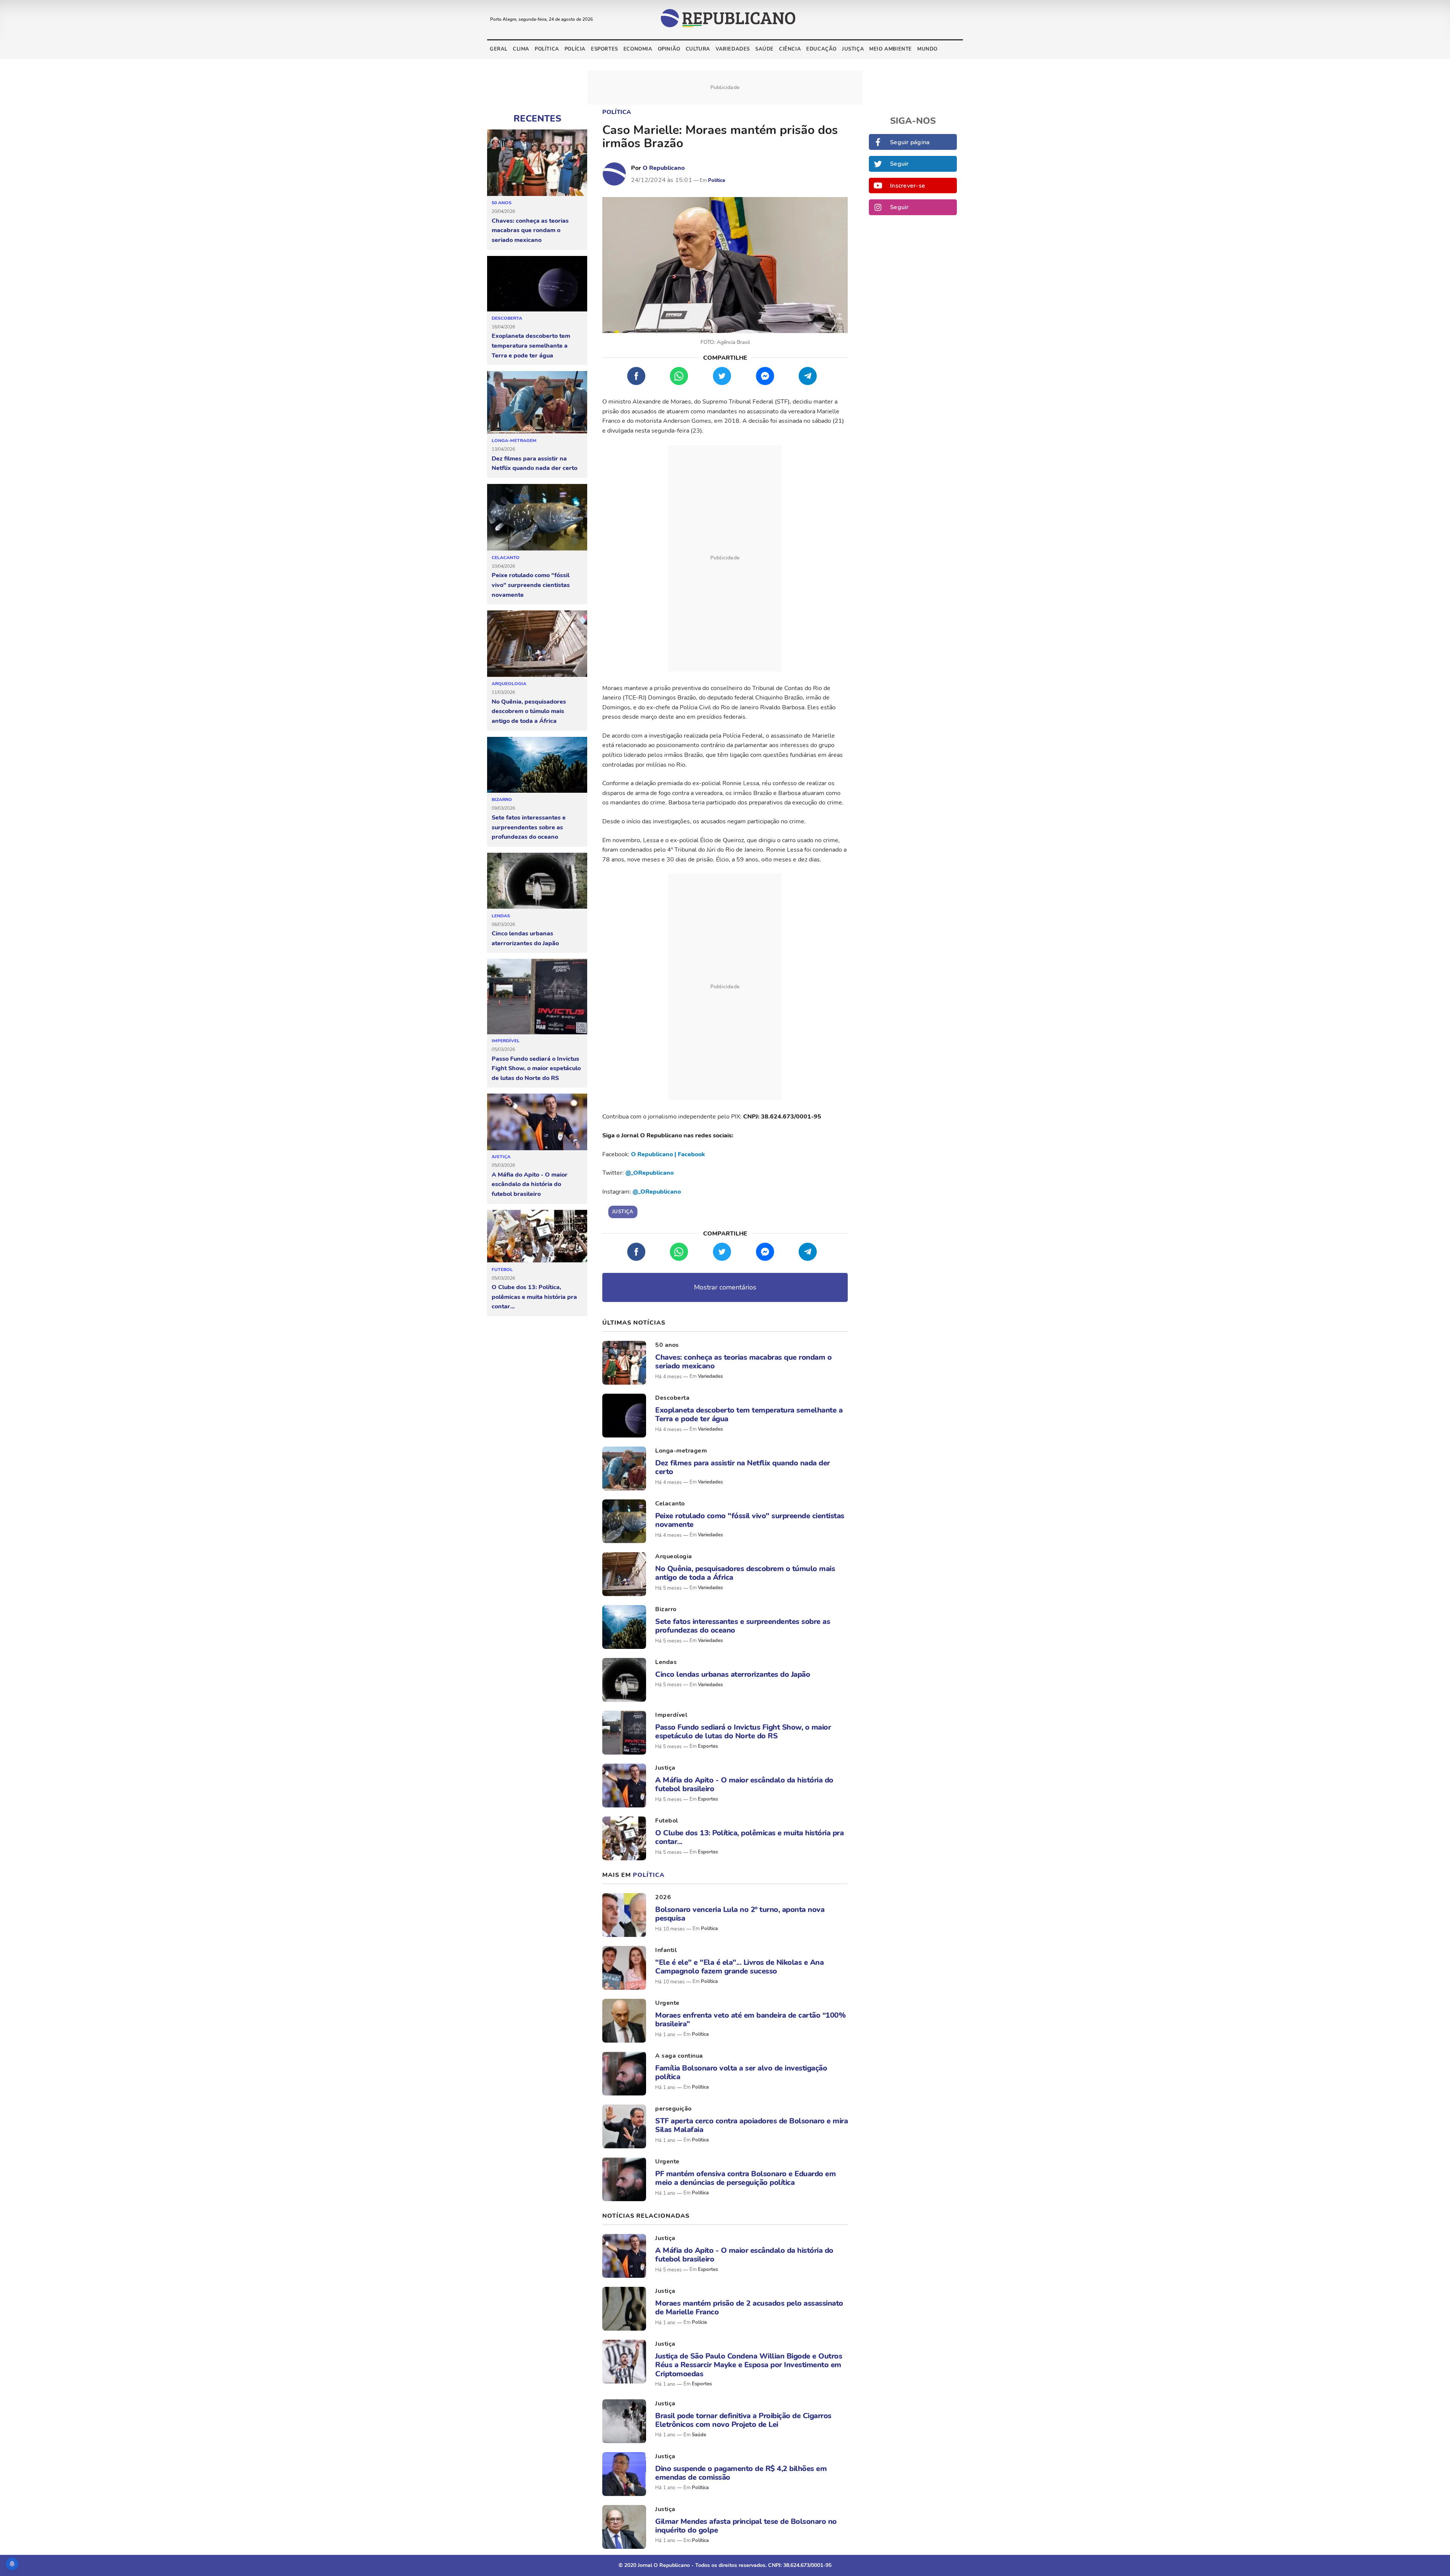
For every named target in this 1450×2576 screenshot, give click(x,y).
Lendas (501, 916)
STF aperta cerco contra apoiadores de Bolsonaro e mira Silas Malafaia (751, 2125)
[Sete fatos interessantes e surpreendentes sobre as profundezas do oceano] (537, 765)
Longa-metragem (514, 441)
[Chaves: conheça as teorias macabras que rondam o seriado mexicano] (537, 163)
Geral (499, 49)
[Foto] (624, 1363)
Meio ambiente (891, 49)
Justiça (853, 49)
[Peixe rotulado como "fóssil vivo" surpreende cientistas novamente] (537, 518)
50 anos (502, 203)
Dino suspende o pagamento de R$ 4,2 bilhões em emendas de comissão (741, 2473)
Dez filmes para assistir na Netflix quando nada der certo (534, 464)
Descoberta (507, 318)
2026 (663, 1897)
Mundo (927, 49)
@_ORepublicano (649, 1173)
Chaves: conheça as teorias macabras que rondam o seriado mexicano (530, 230)
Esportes (605, 49)
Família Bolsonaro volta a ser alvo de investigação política (741, 2072)
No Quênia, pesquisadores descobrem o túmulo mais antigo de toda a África (529, 711)
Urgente (667, 2003)
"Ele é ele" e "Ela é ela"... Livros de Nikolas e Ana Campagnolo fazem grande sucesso (739, 1967)
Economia (638, 49)
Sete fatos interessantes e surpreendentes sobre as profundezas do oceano (529, 827)
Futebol (502, 1270)
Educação (821, 49)
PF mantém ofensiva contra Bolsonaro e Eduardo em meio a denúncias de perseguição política (745, 2178)
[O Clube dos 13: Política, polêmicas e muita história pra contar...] (537, 1236)
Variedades (733, 49)
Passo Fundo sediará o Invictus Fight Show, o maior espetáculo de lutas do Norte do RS (536, 1068)
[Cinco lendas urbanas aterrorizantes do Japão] (537, 881)
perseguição (673, 2109)
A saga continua (679, 2056)
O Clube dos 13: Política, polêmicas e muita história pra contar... (534, 1297)
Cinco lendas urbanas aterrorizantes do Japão (525, 938)
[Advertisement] (725, 558)
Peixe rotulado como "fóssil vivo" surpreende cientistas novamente (531, 585)
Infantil (666, 1950)
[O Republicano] (614, 174)
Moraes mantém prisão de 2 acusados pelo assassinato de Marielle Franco (749, 2308)
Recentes (537, 119)
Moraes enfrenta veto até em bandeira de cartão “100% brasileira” (750, 2020)
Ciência (790, 49)
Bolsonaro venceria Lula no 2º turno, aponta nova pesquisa (740, 1914)
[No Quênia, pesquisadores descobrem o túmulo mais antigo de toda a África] (537, 644)
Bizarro (502, 800)
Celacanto (506, 558)
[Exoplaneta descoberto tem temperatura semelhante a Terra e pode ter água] (537, 284)
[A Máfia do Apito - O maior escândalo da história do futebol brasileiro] (537, 1122)
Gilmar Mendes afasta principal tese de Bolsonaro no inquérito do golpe (746, 2526)
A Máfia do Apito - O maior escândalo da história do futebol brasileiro (530, 1184)
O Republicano (664, 168)
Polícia (575, 49)
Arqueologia (509, 684)
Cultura (698, 49)
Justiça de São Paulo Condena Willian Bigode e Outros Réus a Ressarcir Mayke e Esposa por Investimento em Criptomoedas (749, 2365)
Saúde (764, 49)
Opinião (669, 49)
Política (547, 49)
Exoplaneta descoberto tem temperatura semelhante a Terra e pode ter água (531, 346)
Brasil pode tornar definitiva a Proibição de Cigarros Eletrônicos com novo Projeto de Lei (743, 2420)
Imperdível (506, 1041)
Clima (521, 49)
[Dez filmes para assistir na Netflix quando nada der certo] (537, 403)
